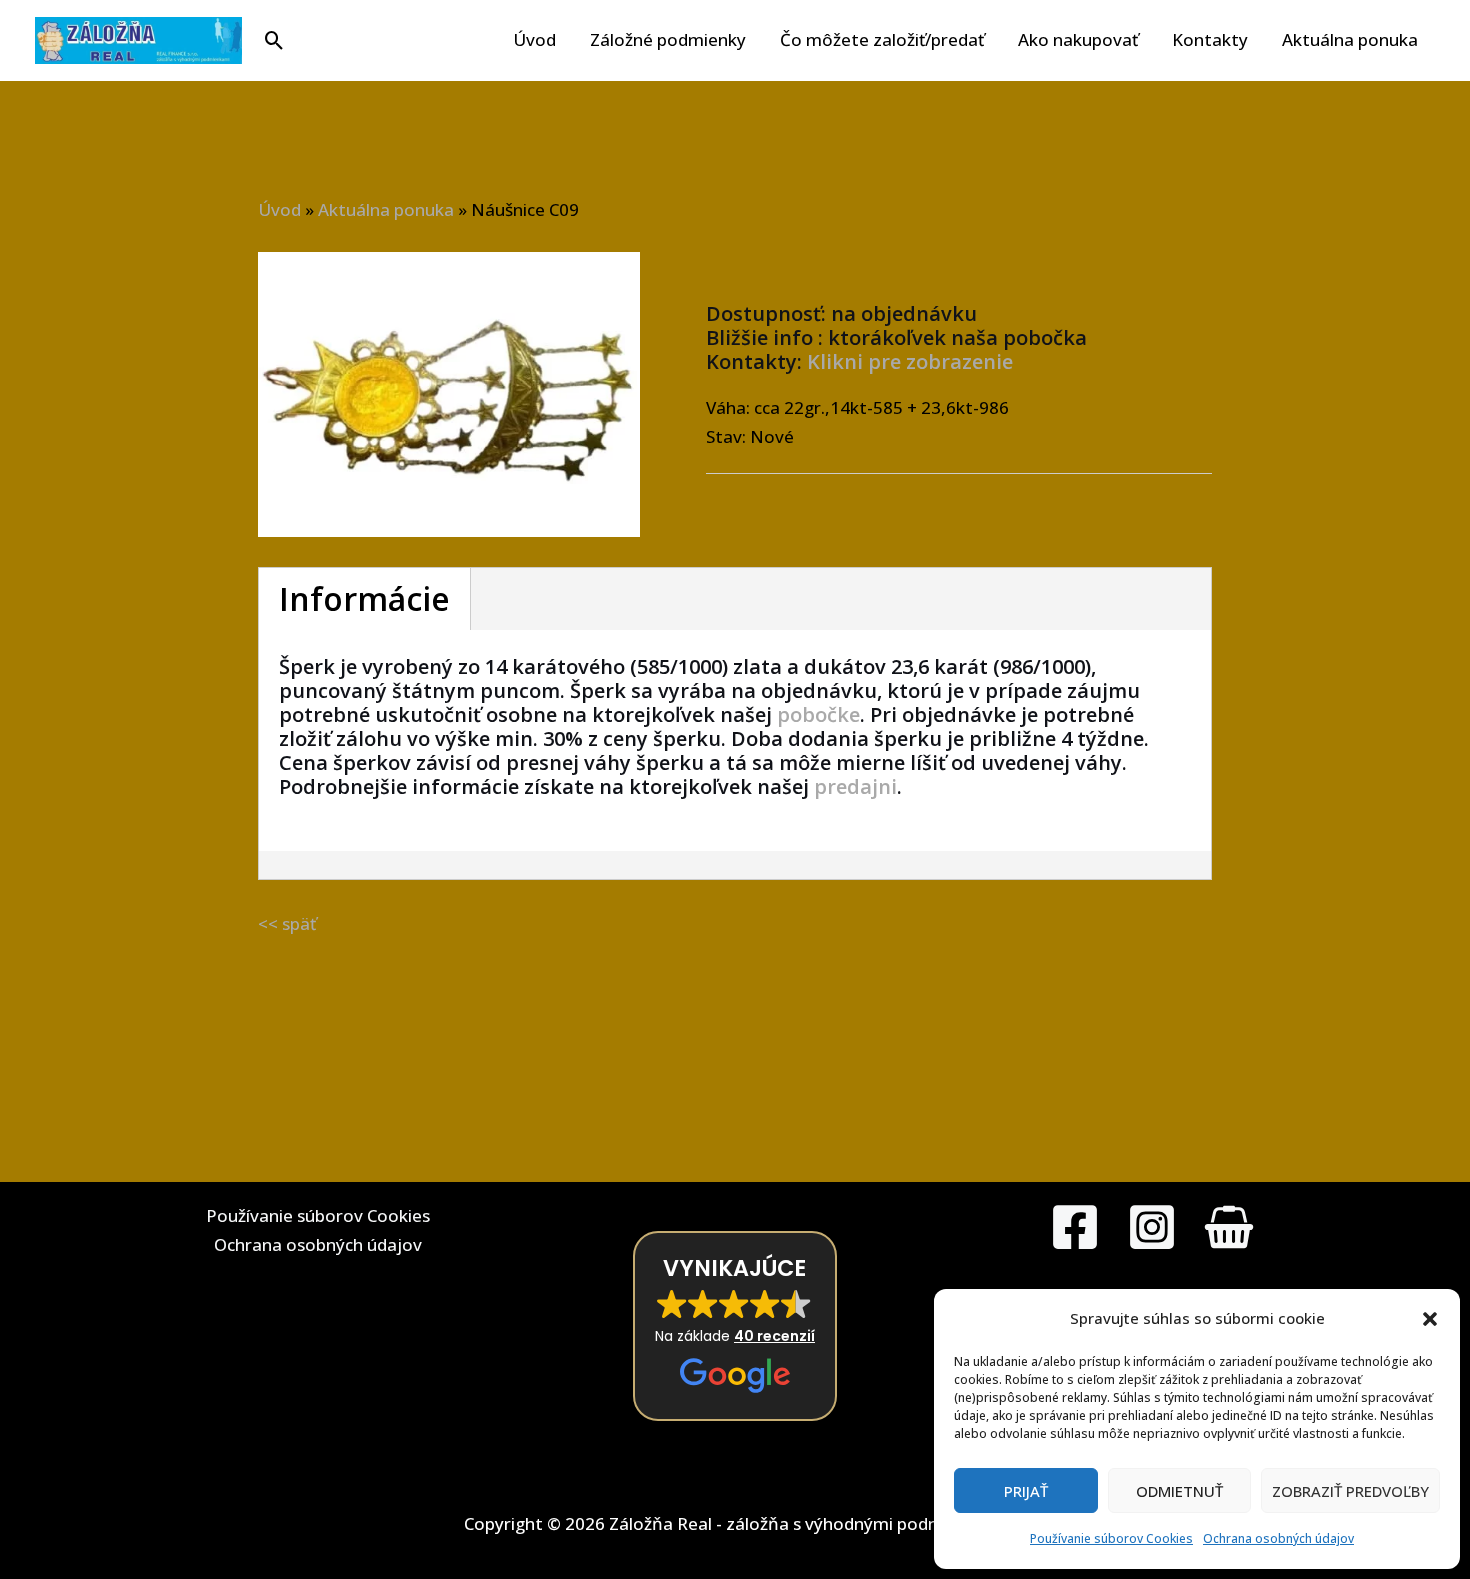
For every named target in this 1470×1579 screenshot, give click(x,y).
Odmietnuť (1179, 1491)
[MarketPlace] (1229, 1227)
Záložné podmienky (668, 39)
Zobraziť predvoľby (1350, 1491)
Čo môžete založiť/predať (882, 39)
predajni (855, 786)
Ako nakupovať (1078, 39)
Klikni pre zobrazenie (910, 361)
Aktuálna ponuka (1350, 39)
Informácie (364, 598)
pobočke (818, 714)
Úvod (534, 39)
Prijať (1026, 1491)
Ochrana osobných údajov (1278, 1538)
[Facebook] (1075, 1227)
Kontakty (1210, 39)
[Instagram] (1152, 1227)
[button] (1430, 1319)
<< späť (287, 923)
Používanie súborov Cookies (1111, 1538)
